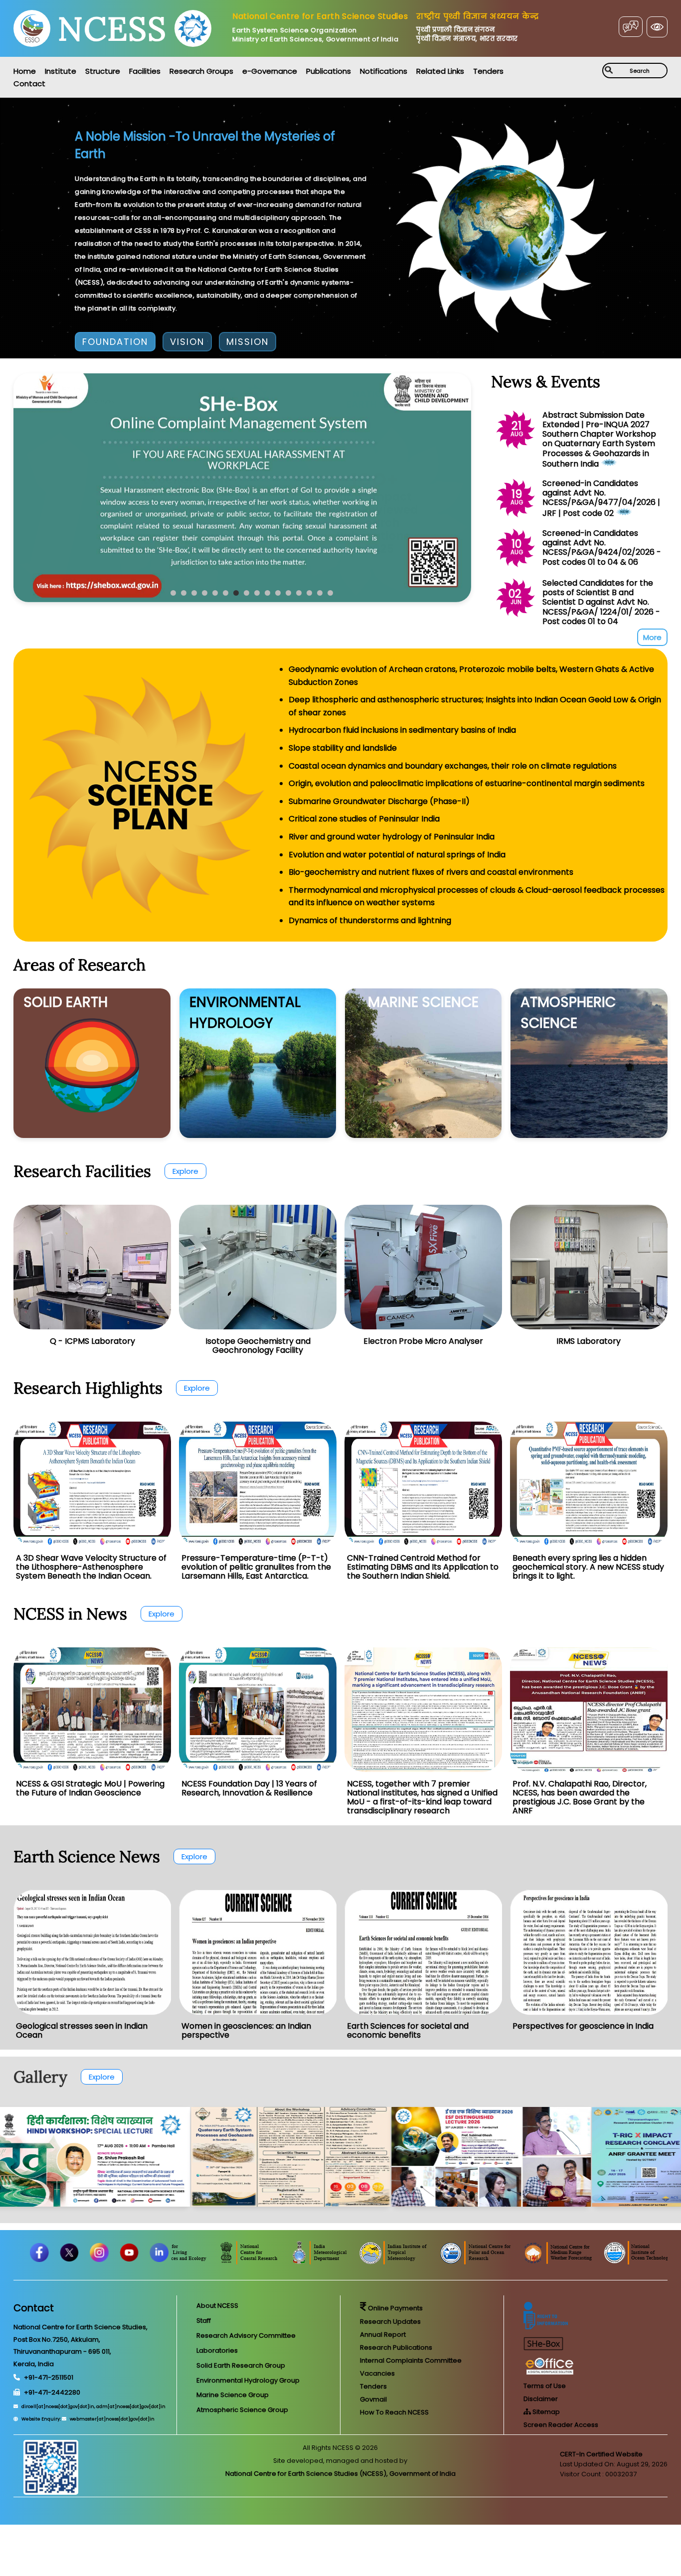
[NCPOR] (599, 2262)
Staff (204, 2321)
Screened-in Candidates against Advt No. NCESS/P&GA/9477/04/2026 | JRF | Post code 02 (601, 498)
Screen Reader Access (561, 2425)
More (652, 637)
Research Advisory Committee (246, 2335)
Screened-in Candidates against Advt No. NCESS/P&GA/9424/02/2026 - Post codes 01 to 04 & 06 (602, 548)
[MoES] (220, 2262)
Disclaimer (541, 2399)
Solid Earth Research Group (241, 2365)
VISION (187, 342)
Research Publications (396, 2347)
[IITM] (517, 2262)
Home (25, 71)
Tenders (488, 71)
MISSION (248, 342)
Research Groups (201, 71)
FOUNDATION (115, 342)
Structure (103, 71)
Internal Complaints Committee (411, 2360)
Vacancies (377, 2373)
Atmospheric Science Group (242, 2410)
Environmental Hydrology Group (248, 2380)
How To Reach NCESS (394, 2412)
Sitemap (545, 2412)
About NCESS (217, 2306)
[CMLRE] (295, 2262)
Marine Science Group (233, 2395)
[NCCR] (372, 2262)
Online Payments (395, 2308)
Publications (329, 71)
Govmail (373, 2399)
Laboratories (217, 2350)
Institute (61, 71)
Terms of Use (545, 2386)
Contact (29, 83)
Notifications (384, 71)
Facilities (145, 71)
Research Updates (390, 2322)
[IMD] (442, 2262)
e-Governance (270, 71)
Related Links (440, 71)
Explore (185, 1171)
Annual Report (383, 2334)
